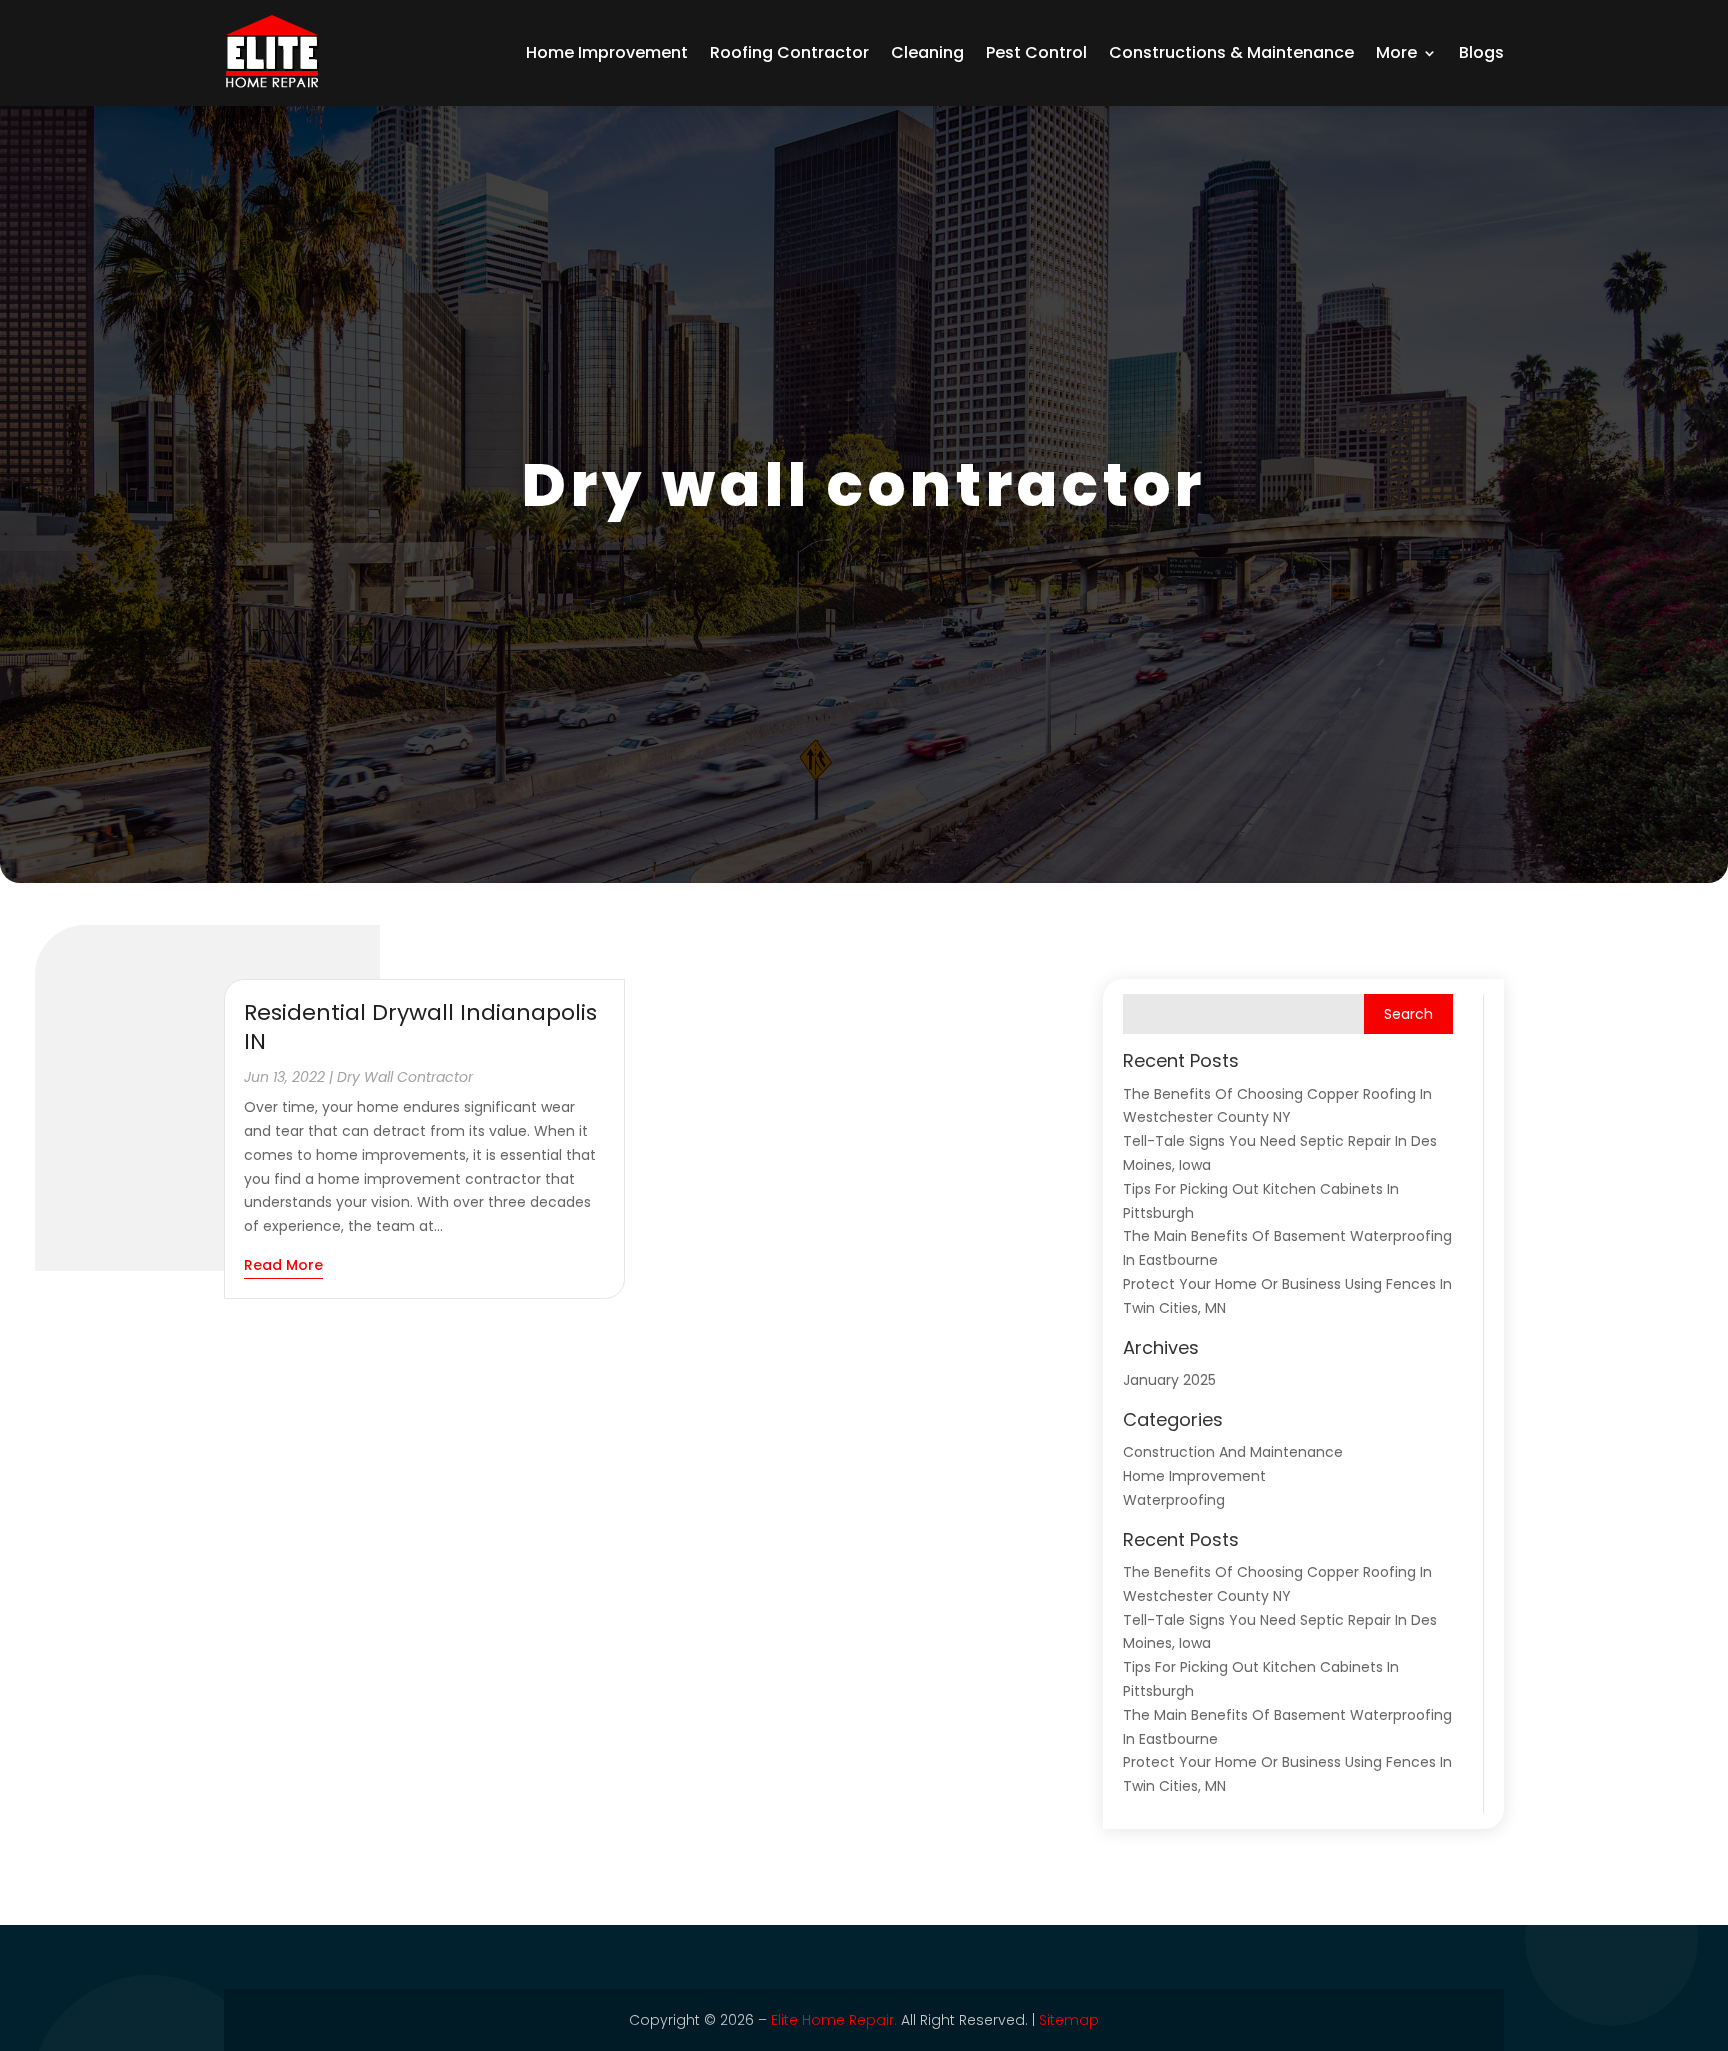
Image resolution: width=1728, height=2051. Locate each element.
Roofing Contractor (789, 52)
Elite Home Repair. (834, 2020)
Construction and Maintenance (1233, 1452)
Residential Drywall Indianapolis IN (420, 1027)
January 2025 (1169, 1380)
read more (283, 1265)
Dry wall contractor (405, 1077)
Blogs (1481, 52)
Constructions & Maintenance (1231, 52)
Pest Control (1036, 52)
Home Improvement (607, 52)
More (1396, 52)
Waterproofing (1174, 1500)
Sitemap (1069, 2020)
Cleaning (927, 52)
